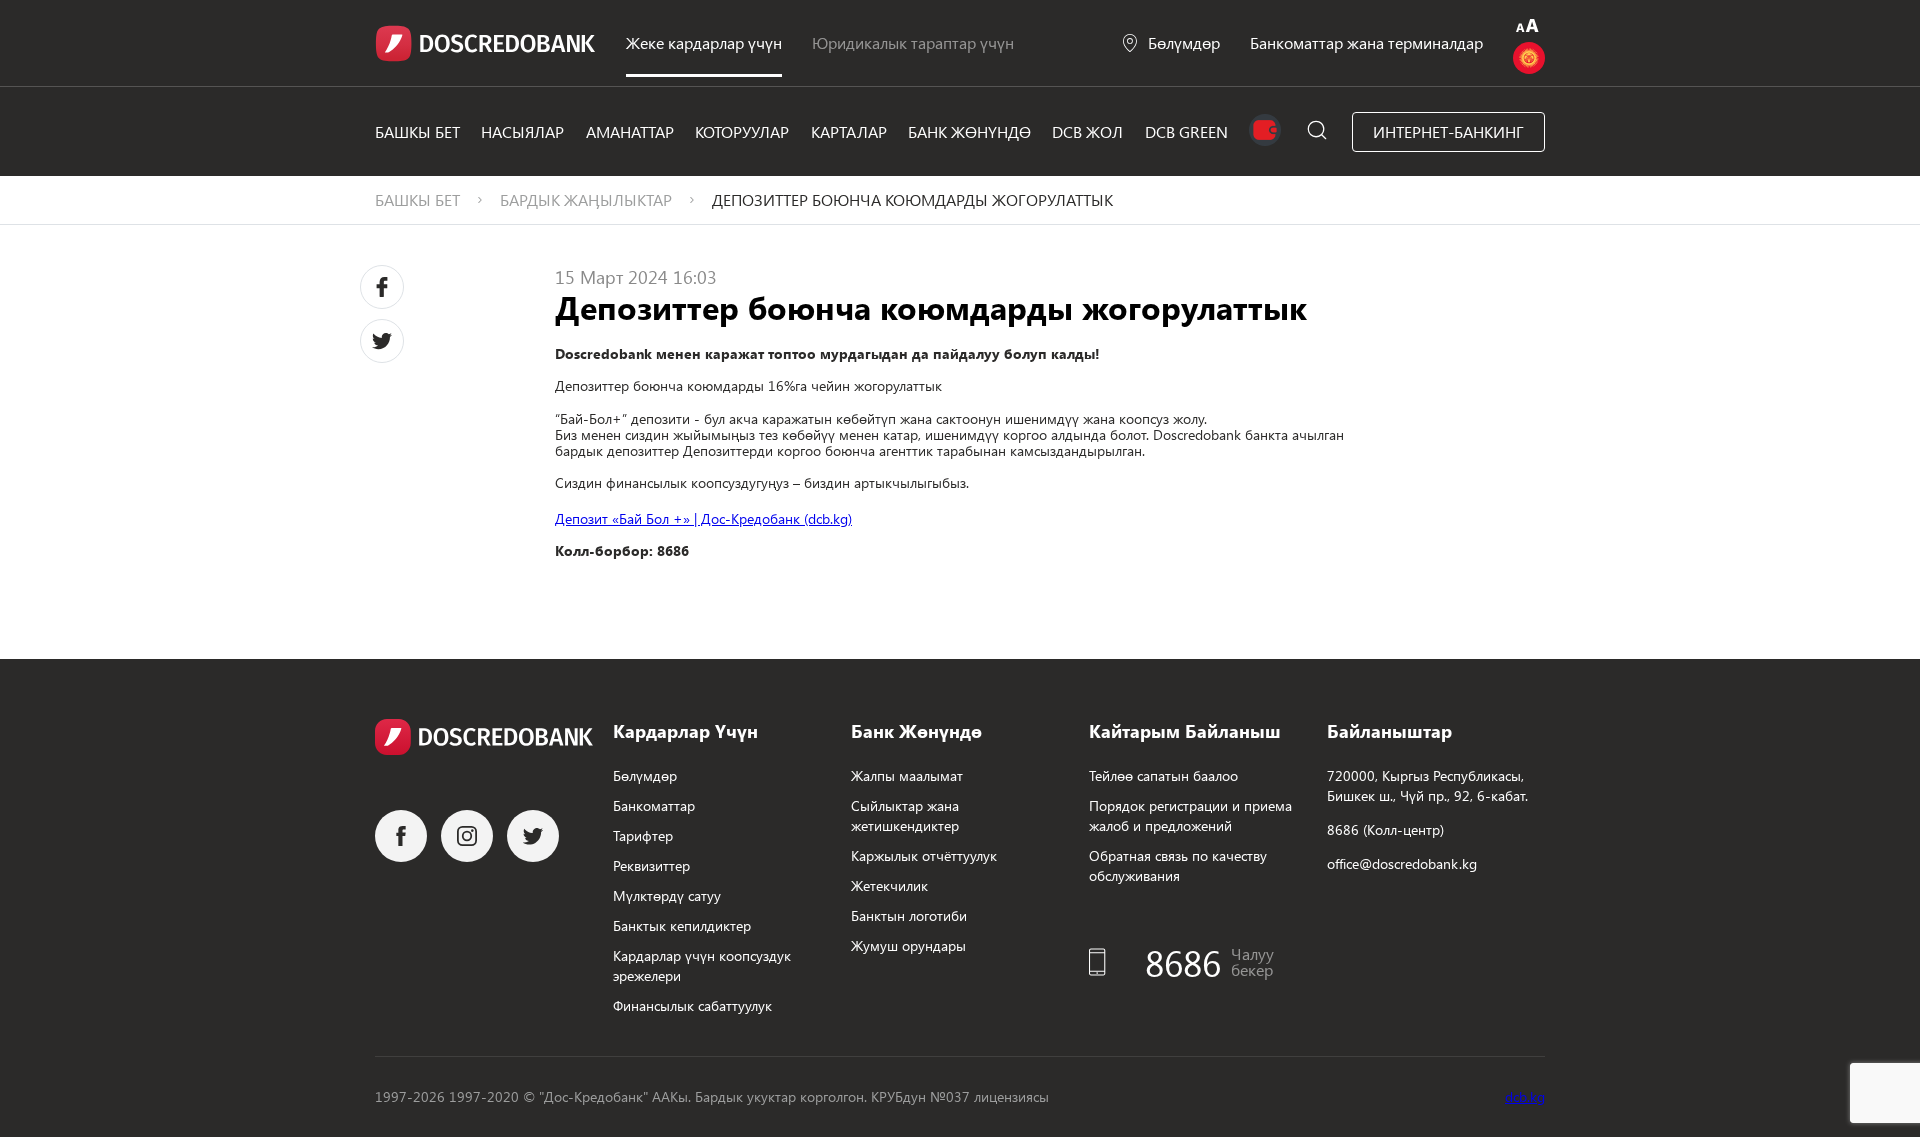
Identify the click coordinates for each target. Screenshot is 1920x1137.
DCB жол (1087, 131)
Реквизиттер (651, 865)
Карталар (849, 131)
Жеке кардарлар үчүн (704, 42)
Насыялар (522, 131)
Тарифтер (643, 835)
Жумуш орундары (908, 945)
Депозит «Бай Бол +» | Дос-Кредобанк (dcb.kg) (703, 518)
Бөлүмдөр (1184, 42)
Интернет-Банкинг (1448, 131)
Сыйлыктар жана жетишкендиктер (905, 815)
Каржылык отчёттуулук (924, 855)
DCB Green (1186, 131)
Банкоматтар (654, 805)
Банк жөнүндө (969, 131)
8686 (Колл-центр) (1385, 829)
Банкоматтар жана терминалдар (1366, 42)
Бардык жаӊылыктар (586, 199)
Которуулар (742, 131)
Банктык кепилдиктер (682, 925)
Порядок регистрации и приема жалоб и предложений (1190, 815)
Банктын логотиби (909, 915)
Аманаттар (630, 131)
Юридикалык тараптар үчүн (913, 42)
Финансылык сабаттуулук (692, 1005)
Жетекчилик (889, 885)
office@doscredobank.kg (1402, 863)
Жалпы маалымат (907, 775)
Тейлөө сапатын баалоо (1163, 775)
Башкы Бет (417, 131)
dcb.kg (1525, 1096)
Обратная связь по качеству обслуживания (1178, 865)
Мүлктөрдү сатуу (667, 895)
